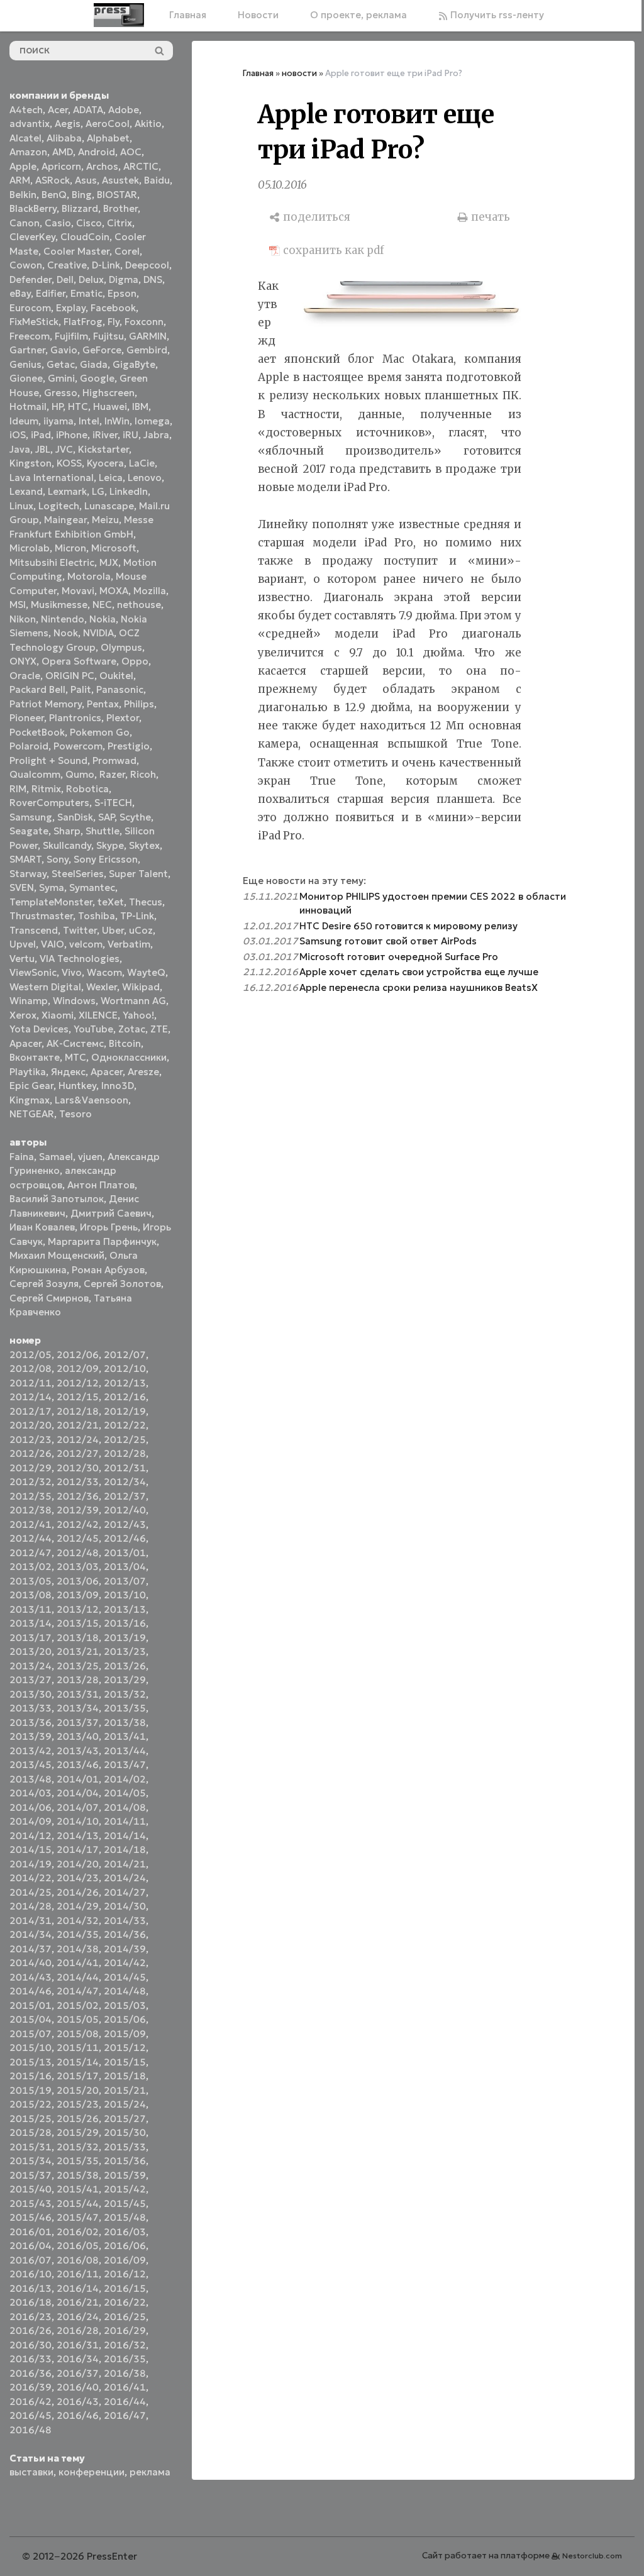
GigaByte (134, 364)
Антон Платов (101, 1185)
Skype (110, 845)
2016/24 (78, 2317)
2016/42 (31, 2402)
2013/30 (31, 1694)
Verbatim (129, 944)
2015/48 (125, 2217)
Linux (21, 506)
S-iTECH (113, 803)
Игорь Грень (109, 1227)
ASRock (53, 180)
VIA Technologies (80, 959)
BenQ (54, 195)
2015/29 (78, 2132)
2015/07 (31, 2034)
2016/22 (125, 2302)
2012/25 (125, 1440)
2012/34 (125, 1482)
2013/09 (78, 1595)
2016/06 (125, 2246)
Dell (65, 279)
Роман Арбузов (108, 1270)
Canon (25, 223)
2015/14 (78, 2062)
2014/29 (78, 1906)
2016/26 (31, 2330)
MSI (18, 605)
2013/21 (78, 1651)
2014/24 (125, 1878)
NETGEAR (32, 1114)
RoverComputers (49, 803)
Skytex (144, 845)
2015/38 (78, 2175)
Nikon (23, 619)
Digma (124, 279)
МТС (75, 1057)
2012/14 (31, 1397)
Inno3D (118, 1086)
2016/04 (31, 2246)
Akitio (148, 124)
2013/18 (78, 1638)
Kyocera (105, 463)
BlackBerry (33, 208)
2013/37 (78, 1722)
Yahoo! (138, 1015)
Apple (23, 166)
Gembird (147, 350)
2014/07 (78, 1807)
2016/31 (78, 2345)
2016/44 (125, 2402)
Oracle (25, 676)
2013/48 (31, 1779)
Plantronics (75, 718)
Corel (127, 251)
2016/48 (31, 2430)
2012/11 (31, 1383)
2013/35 (125, 1708)
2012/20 (31, 1425)
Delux (91, 279)
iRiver (105, 435)
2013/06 (78, 1581)
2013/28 (78, 1680)
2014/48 (125, 1991)
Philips (139, 704)
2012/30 (78, 1468)
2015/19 (31, 2090)
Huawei (110, 406)
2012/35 (31, 1496)
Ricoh (143, 774)
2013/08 (31, 1595)
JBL (43, 449)
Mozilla (150, 591)
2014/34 (31, 1934)
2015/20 (78, 2090)
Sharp (67, 831)
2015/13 (31, 2062)
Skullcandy (67, 845)
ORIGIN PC (70, 676)
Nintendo (63, 619)
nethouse (139, 605)
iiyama (58, 421)
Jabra (156, 435)
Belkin (23, 195)
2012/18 (78, 1411)
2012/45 (78, 1538)
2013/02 (31, 1567)
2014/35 (78, 1934)
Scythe (135, 817)
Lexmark (67, 491)
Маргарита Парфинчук (102, 1241)
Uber (113, 930)
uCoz (141, 930)
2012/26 (31, 1453)
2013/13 (125, 1609)
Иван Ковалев (42, 1227)
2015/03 (125, 2005)
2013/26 (125, 1666)
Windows (74, 1001)
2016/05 (78, 2246)
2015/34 (31, 2161)
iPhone (72, 435)
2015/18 (125, 2076)
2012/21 (78, 1425)
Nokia (103, 619)
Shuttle (103, 831)
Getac (61, 364)
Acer (58, 110)
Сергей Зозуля (44, 1284)
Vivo (72, 972)
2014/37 (31, 1949)
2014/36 (125, 1934)
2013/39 (31, 1736)
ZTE (159, 1029)
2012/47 (31, 1553)
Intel (89, 421)
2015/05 (78, 2019)
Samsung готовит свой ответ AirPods (388, 941)
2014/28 (31, 1906)
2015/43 (31, 2203)
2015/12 (125, 2048)
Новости (258, 15)
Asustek (120, 180)
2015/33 (125, 2147)
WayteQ (146, 972)
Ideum (24, 421)
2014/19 (31, 1864)
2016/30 (31, 2345)
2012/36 (78, 1496)
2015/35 (78, 2161)
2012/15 (78, 1397)
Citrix (119, 223)
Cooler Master (76, 251)
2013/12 (78, 1609)
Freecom (30, 336)
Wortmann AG (133, 1001)
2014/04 (78, 1793)
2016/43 (78, 2402)
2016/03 (125, 2232)
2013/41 (125, 1736)
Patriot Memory (46, 704)
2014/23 (78, 1878)
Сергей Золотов (122, 1284)
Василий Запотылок (57, 1199)
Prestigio (129, 746)
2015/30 (125, 2132)
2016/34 (78, 2359)
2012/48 (78, 1553)
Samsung (31, 817)
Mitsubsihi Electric (52, 562)
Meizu (105, 520)
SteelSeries (78, 874)
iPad (41, 435)
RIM (18, 789)
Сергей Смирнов (49, 1298)
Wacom (104, 972)
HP (57, 406)
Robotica (87, 789)
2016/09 (125, 2260)
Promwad (114, 760)
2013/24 (31, 1666)
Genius (25, 364)
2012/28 (125, 1453)
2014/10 (78, 1821)
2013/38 (125, 1722)
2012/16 (125, 1397)
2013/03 (78, 1567)
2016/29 (125, 2330)
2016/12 (125, 2274)
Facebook (113, 308)
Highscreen (108, 393)
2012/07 (125, 1355)
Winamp (29, 1001)
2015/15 (125, 2062)
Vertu (22, 959)
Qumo (80, 774)
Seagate (29, 831)
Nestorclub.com (592, 2556)
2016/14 (78, 2288)
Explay (71, 308)
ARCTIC (141, 166)
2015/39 (125, 2175)
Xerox (23, 1015)
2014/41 (78, 1963)
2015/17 (78, 2076)
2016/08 (78, 2260)
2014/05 (125, 1793)
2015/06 (125, 2019)
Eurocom (30, 308)
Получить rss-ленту (496, 15)
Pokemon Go (100, 732)
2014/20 (78, 1864)
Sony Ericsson (106, 859)
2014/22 (31, 1878)
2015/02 (78, 2005)
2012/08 (31, 1368)
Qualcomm (35, 774)
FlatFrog (83, 322)
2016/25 (125, 2317)
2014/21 (125, 1864)
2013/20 (31, 1651)
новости (299, 73)
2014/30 (125, 1906)
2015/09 (125, 2034)
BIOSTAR (117, 195)
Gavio (64, 350)
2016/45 (31, 2415)
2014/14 (125, 1836)
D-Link (106, 265)
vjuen (90, 1157)
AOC (131, 152)
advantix (30, 124)
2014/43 (31, 1977)
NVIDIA (98, 633)
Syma (52, 887)
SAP (106, 817)
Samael (56, 1157)
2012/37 (125, 1496)
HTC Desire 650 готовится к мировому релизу (408, 926)
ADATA (88, 110)
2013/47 (125, 1765)
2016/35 (125, 2359)
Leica (111, 478)
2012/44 (31, 1538)
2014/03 (31, 1793)
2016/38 (125, 2373)
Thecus (146, 902)
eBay (20, 293)
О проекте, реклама (358, 15)
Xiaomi (58, 1015)
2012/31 (125, 1468)
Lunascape (109, 506)
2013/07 (125, 1581)
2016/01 (31, 2232)
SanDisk (75, 817)
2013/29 (125, 1680)
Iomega (152, 421)
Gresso (61, 393)
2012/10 (125, 1368)
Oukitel (116, 676)
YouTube (93, 1029)
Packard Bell (37, 689)
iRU (130, 435)
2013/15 (78, 1623)
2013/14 (31, 1623)
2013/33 (31, 1708)
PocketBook (37, 732)
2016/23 (31, 2317)
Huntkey (77, 1086)
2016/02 (78, 2232)
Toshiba (97, 916)
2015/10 (31, 2048)
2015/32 (78, 2147)
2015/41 (78, 2189)
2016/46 (78, 2415)
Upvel (23, 944)
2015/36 (125, 2161)
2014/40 (31, 1963)
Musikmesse (59, 605)
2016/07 (31, 2260)
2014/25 (31, 1892)
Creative (67, 265)
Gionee (26, 378)
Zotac (132, 1029)
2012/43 (125, 1524)
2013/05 (31, 1581)
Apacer (107, 1072)
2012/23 (31, 1440)
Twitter (80, 930)
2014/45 (125, 1977)
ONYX (23, 661)
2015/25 (31, 2119)
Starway (28, 874)
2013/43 (78, 1751)
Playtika (28, 1072)
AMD (63, 152)
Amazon (28, 152)
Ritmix (46, 789)
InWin (117, 421)
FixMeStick (34, 322)
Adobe (124, 110)
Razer (112, 774)
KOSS (69, 463)
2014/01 (78, 1779)
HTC (78, 406)
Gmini (61, 378)
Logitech (59, 506)
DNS (153, 279)
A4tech (26, 110)
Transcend (34, 930)
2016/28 (78, 2330)
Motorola (89, 576)
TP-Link (137, 916)
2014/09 (31, 1821)
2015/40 (31, 2189)
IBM (140, 406)
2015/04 (31, 2019)
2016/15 (125, 2288)
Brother (120, 208)
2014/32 (78, 1921)
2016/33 (31, 2359)
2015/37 (31, 2175)
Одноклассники (129, 1057)
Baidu (157, 180)
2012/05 (31, 1355)
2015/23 (78, 2104)
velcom (86, 944)
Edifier (51, 293)
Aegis (68, 124)
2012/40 (125, 1510)
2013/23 (125, 1651)
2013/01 (125, 1553)
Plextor (123, 718)
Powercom (78, 746)
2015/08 (78, 2034)
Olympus (121, 647)
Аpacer (25, 1043)
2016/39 (31, 2387)
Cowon (26, 265)
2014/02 (125, 1779)
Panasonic (120, 689)
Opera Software (79, 661)
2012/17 (31, 1411)
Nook (66, 633)
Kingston (31, 463)
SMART (25, 859)
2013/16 (125, 1623)
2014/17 (78, 1849)
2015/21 (125, 2090)
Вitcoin (125, 1043)
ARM (20, 180)
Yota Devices (39, 1029)
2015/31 (31, 2147)
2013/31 (78, 1694)
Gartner (27, 350)
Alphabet (108, 138)
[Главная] (119, 15)
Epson (122, 293)
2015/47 (78, 2217)
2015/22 (31, 2104)
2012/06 (78, 1355)
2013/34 (78, 1708)
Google (97, 378)
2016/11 (78, 2274)
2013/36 (31, 1722)
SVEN (22, 887)
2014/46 (31, 1991)
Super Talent (138, 874)
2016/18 (31, 2302)
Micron (70, 548)
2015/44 (78, 2203)
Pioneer (27, 718)
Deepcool (147, 265)
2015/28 (31, 2132)
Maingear (65, 520)
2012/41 (31, 1524)
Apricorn (61, 166)
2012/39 (78, 1510)
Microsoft (114, 548)
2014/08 (125, 1807)
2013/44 (125, 1751)
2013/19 (125, 1638)
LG (98, 491)
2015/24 (125, 2104)
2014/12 (31, 1836)
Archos (102, 166)
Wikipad (141, 987)
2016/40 (78, 2387)
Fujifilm (71, 336)
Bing (82, 195)
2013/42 (31, 1751)
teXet (111, 902)
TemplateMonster (51, 902)
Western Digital (45, 987)
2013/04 (125, 1567)
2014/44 (78, 1977)
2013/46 (78, 1765)
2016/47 (125, 2415)
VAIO (53, 944)
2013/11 (31, 1609)
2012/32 (31, 1482)
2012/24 (78, 1440)
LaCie (142, 463)
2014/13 (78, 1836)
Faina (22, 1157)
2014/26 (78, 1892)
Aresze (143, 1072)
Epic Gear (31, 1086)
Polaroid (29, 746)
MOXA (114, 591)
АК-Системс (75, 1043)
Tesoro (75, 1114)
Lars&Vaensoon (92, 1100)
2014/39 (125, 1949)
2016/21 (78, 2302)
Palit (81, 689)
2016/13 (31, 2288)
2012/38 (31, 1510)
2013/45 (31, 1765)
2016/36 (31, 2373)
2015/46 (31, 2217)
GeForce (102, 350)
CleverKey (32, 237)
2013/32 (125, 1694)
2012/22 (125, 1425)
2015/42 (125, 2189)
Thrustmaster (41, 916)
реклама (150, 2472)
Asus (86, 180)
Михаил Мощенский (57, 1255)
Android (97, 152)
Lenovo (145, 478)
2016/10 (31, 2274)
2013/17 (31, 1638)
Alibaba (64, 138)
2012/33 (78, 1482)
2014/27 (125, 1892)
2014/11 (125, 1821)
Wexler (102, 987)
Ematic (86, 293)
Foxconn (144, 322)
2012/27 (78, 1453)
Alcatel (25, 138)
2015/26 (78, 2119)
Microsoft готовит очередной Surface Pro (399, 957)
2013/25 (78, 1666)
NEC (102, 605)
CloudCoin (85, 237)
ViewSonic (33, 972)
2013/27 (31, 1680)
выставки (31, 2472)
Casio (58, 223)
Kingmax (30, 1100)
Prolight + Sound (48, 760)
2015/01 (31, 2005)
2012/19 (125, 1411)
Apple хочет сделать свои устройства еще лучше (419, 972)
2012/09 (78, 1368)
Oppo (135, 661)
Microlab (30, 548)
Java (20, 449)
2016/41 (125, 2387)
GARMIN (148, 336)
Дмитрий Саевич (111, 1213)
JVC (64, 449)
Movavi (78, 591)
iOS (18, 435)
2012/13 (125, 1383)
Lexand (26, 491)
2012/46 (125, 1538)
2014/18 (125, 1849)
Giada (94, 364)
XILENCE (98, 1015)
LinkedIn (129, 491)
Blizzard (80, 208)
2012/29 (31, 1468)
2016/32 (125, 2345)
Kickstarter (103, 449)
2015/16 (31, 2076)
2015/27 (125, 2119)
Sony (58, 859)
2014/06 (31, 1807)
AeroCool (108, 124)
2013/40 (78, 1736)
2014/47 (78, 1991)
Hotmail (28, 406)
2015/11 (78, 2048)
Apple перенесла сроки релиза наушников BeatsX (419, 987)
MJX (109, 562)
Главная (188, 15)
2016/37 (78, 2373)
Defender (31, 279)
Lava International (52, 478)
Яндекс (68, 1072)
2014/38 (78, 1949)
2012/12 (78, 1383)
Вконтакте (35, 1057)
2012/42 (78, 1524)
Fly (114, 322)
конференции (92, 2472)
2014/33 (125, 1921)
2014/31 (31, 1921)
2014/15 (31, 1849)
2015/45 (125, 2203)
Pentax (103, 704)
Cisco (89, 223)
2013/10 (125, 1595)
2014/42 (125, 1963)
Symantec (92, 887)
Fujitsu (108, 336)
